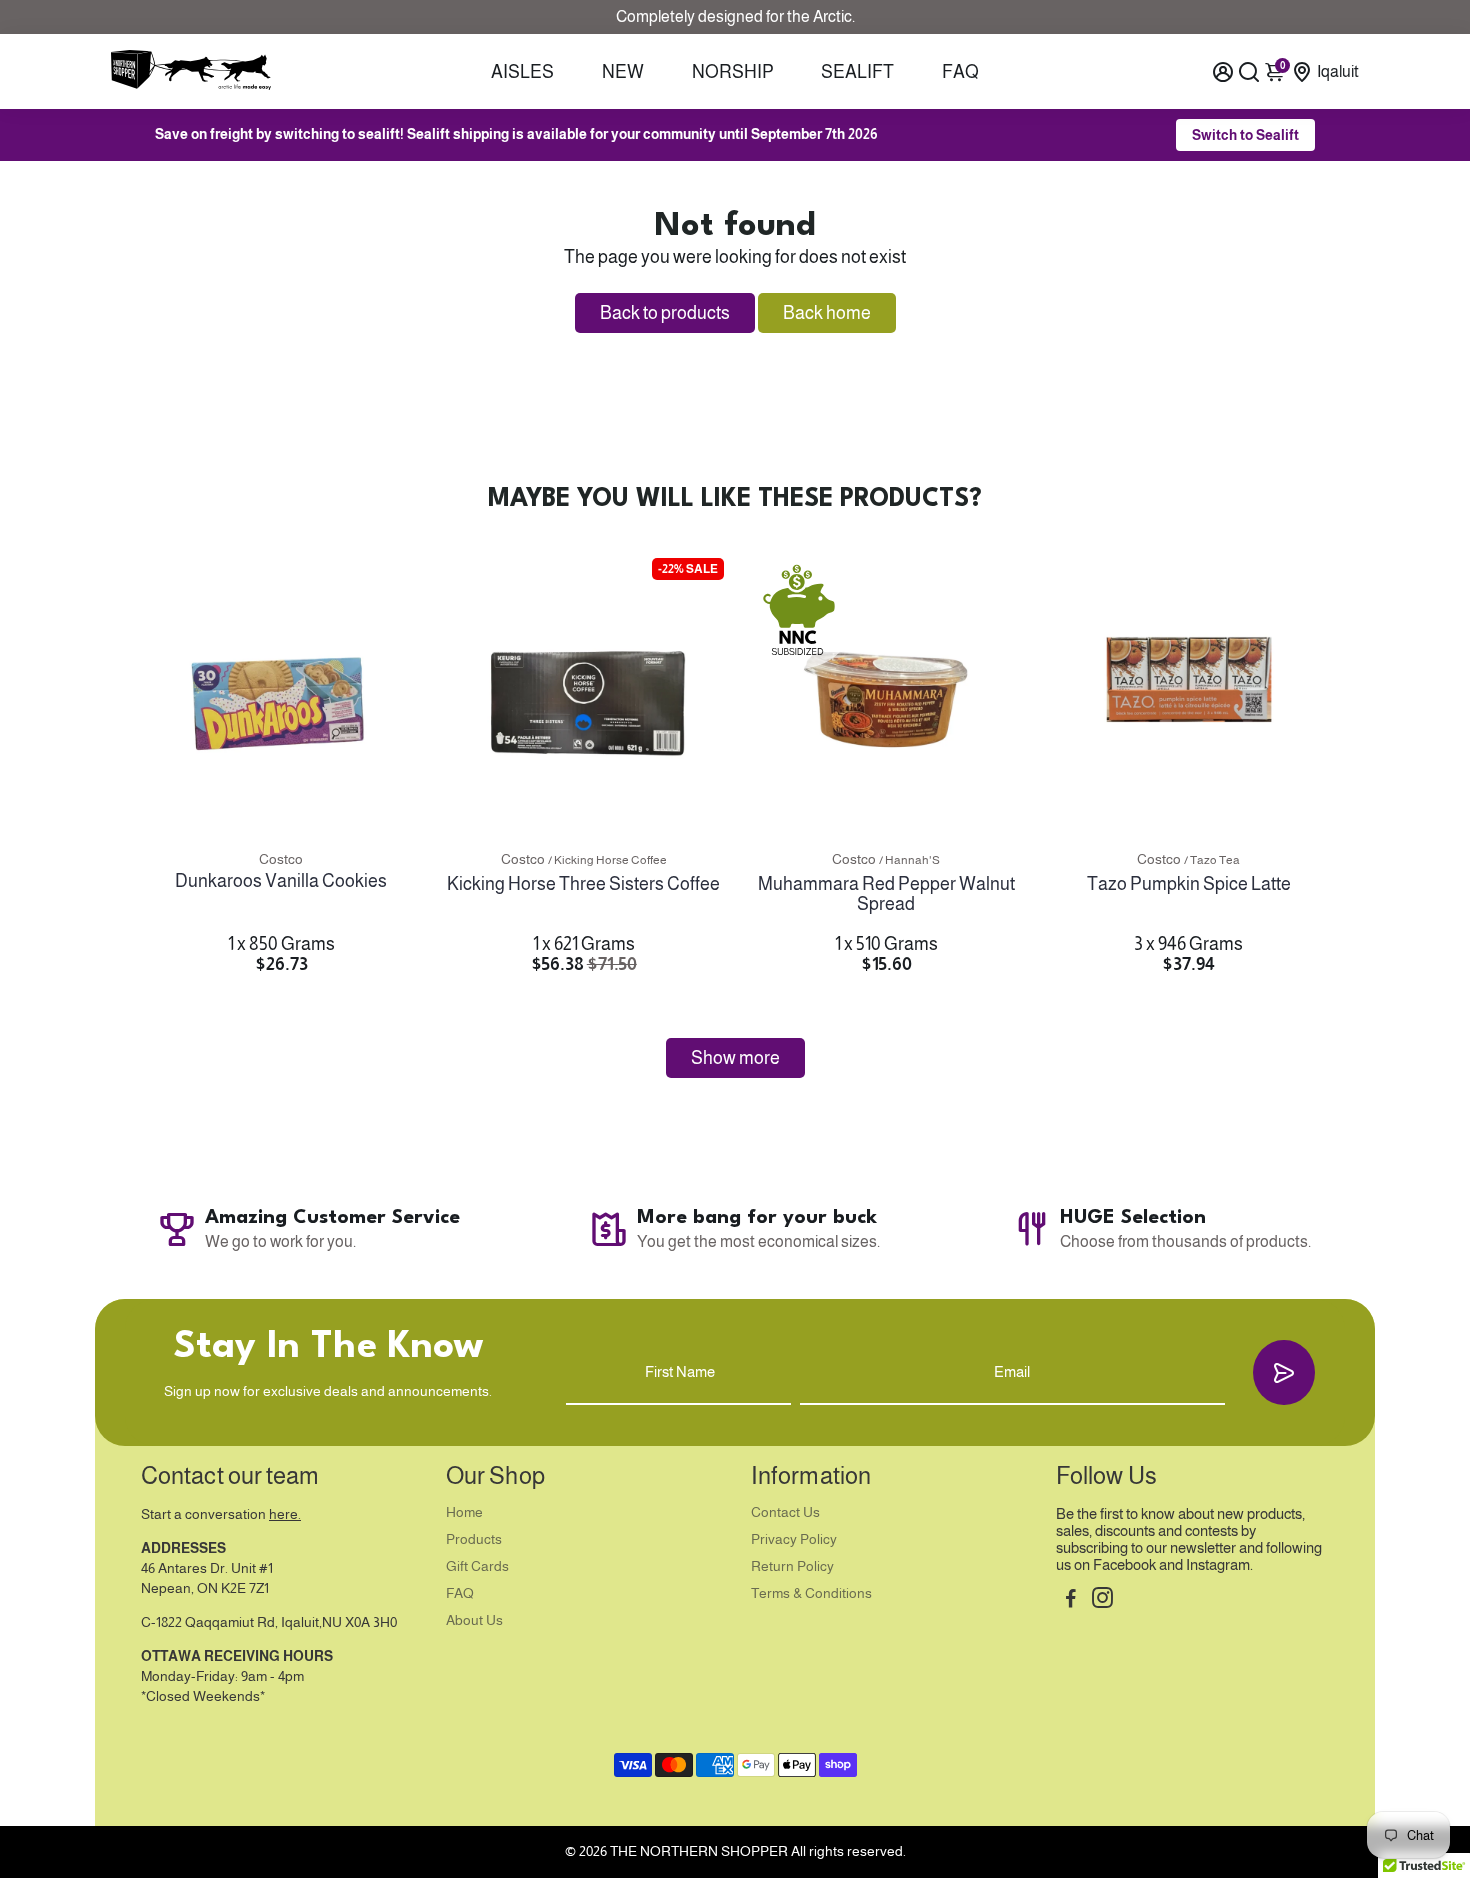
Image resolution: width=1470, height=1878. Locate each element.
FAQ (960, 72)
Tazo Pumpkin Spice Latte (1189, 884)
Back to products (665, 313)
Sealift (857, 72)
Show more (735, 1058)
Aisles (522, 72)
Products (474, 1539)
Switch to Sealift (1245, 135)
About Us (474, 1620)
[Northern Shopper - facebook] (1071, 1600)
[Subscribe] (1284, 1372)
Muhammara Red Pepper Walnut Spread (886, 894)
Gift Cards (477, 1566)
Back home (827, 313)
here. (285, 1514)
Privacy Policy (794, 1539)
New (623, 72)
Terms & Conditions (811, 1593)
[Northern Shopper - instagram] (1102, 1600)
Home (464, 1512)
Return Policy (792, 1566)
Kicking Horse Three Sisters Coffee (583, 884)
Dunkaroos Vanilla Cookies (281, 881)
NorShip (733, 72)
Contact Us (785, 1512)
